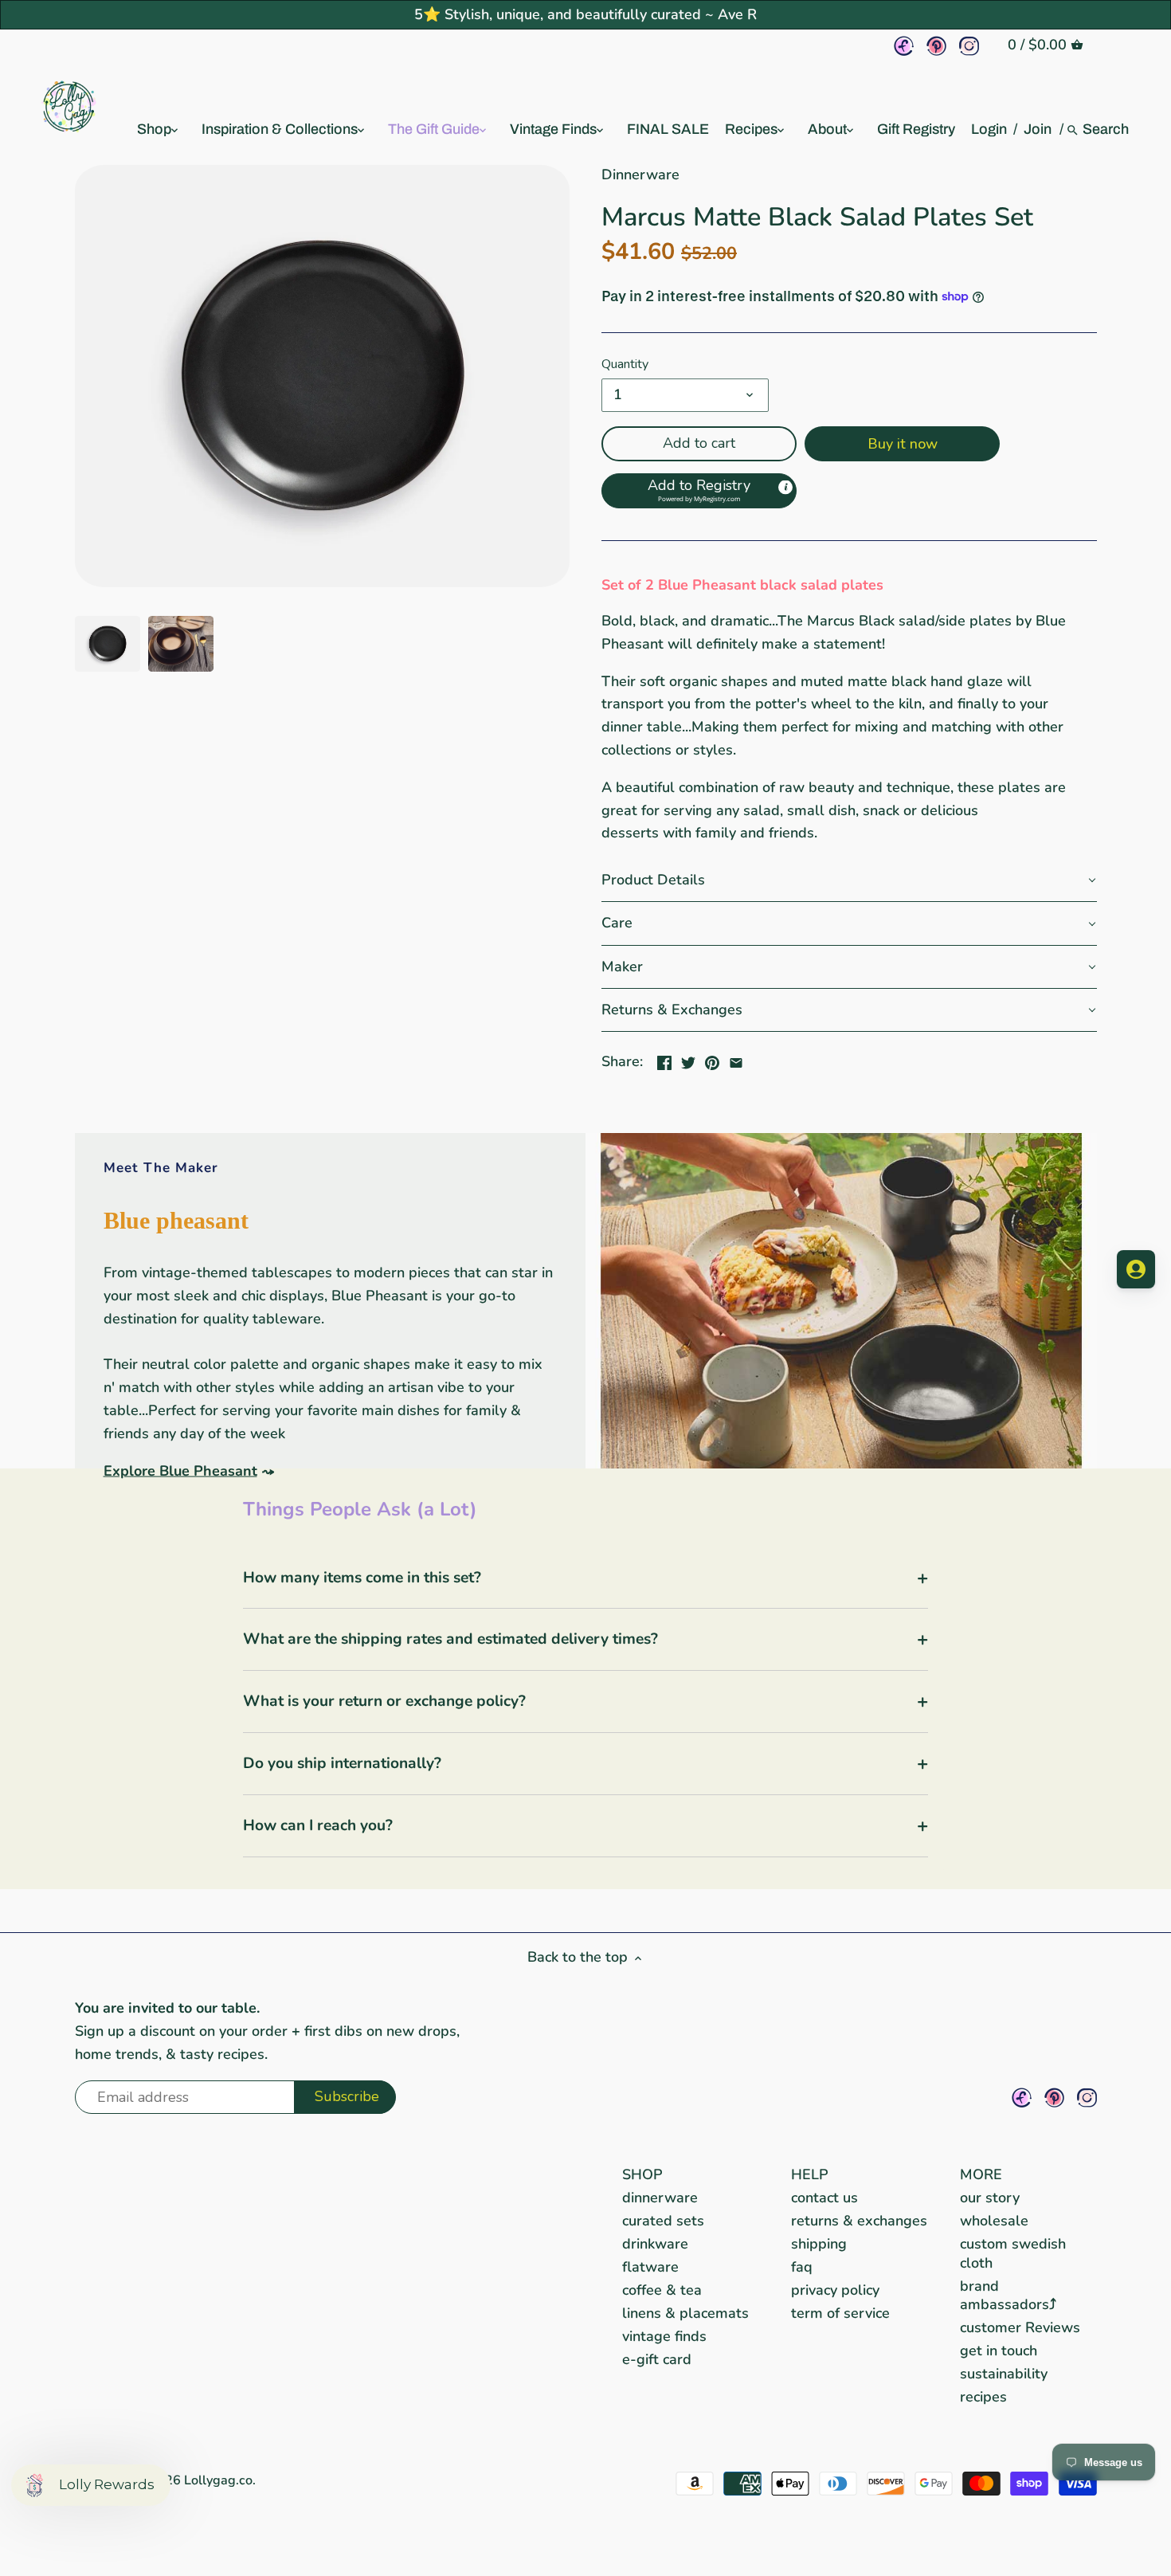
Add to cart (699, 443)
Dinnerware (640, 174)
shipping (819, 2244)
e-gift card (657, 2359)
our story (990, 2198)
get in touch (999, 2351)
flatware (650, 2267)
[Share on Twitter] (688, 1060)
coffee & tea (662, 2290)
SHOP (642, 2174)
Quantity (625, 365)
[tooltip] (785, 488)
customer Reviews (1020, 2327)
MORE (981, 2174)
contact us (824, 2198)
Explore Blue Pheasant (180, 1470)
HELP (810, 2174)
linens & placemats (685, 2313)
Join (1038, 129)
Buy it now (903, 444)
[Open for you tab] (1136, 1269)
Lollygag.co (218, 2480)
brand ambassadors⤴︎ (1008, 2295)
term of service (840, 2313)
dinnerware (660, 2198)
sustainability (1004, 2374)
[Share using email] (736, 1060)
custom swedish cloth (1013, 2253)
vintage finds (664, 2336)
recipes (983, 2397)
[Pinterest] (936, 46)
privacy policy (835, 2290)
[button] (699, 491)
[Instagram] (969, 46)
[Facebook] (904, 46)
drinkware (655, 2244)
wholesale (994, 2221)
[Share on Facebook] (664, 1060)
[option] (108, 644)
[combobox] (1106, 129)
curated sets (663, 2221)
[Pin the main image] (712, 1060)
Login (989, 129)
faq (802, 2267)
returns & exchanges (859, 2221)
